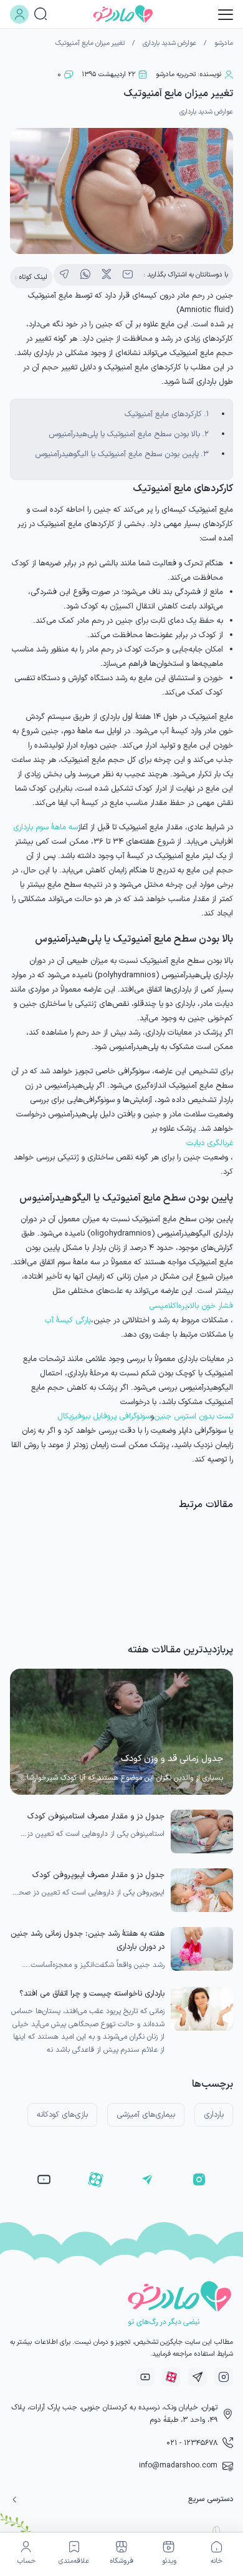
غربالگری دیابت (210, 1143)
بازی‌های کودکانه (62, 2115)
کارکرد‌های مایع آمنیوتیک (163, 414)
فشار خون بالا (212, 1306)
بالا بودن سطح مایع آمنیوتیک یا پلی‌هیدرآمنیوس (124, 434)
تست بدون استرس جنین (193, 1416)
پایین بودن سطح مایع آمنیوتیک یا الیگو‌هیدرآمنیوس (117, 454)
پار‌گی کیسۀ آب (68, 1320)
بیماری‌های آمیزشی (146, 2115)
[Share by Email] (128, 275)
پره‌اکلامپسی (168, 1306)
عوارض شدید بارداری (169, 43)
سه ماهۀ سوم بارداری (45, 827)
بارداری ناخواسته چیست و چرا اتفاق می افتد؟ (92, 1993)
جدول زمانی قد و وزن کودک (172, 1759)
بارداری (214, 2115)
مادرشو (224, 43)
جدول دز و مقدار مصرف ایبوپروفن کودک (98, 1875)
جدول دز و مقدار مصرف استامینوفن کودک (96, 1816)
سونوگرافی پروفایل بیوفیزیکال (104, 1416)
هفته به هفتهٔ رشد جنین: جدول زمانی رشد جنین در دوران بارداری (88, 1940)
